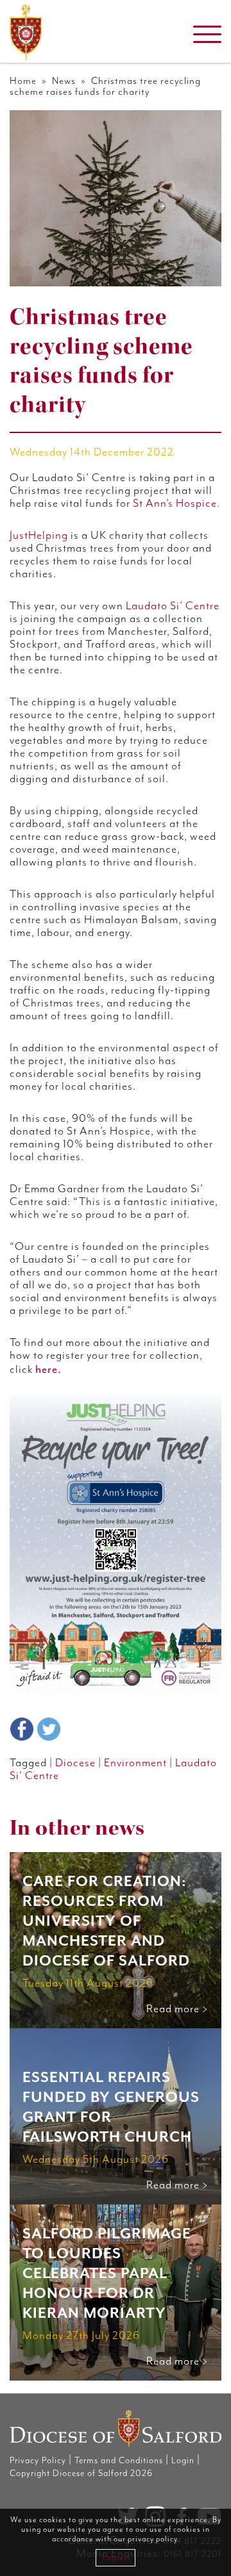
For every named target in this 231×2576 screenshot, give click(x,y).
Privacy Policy (38, 2461)
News (64, 81)
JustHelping (39, 536)
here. (48, 1369)
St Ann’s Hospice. (176, 504)
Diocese (75, 1763)
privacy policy (152, 2539)
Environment (135, 1763)
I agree (116, 2558)
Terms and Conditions (119, 2461)
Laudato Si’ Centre (173, 606)
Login (183, 2461)
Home (23, 81)
